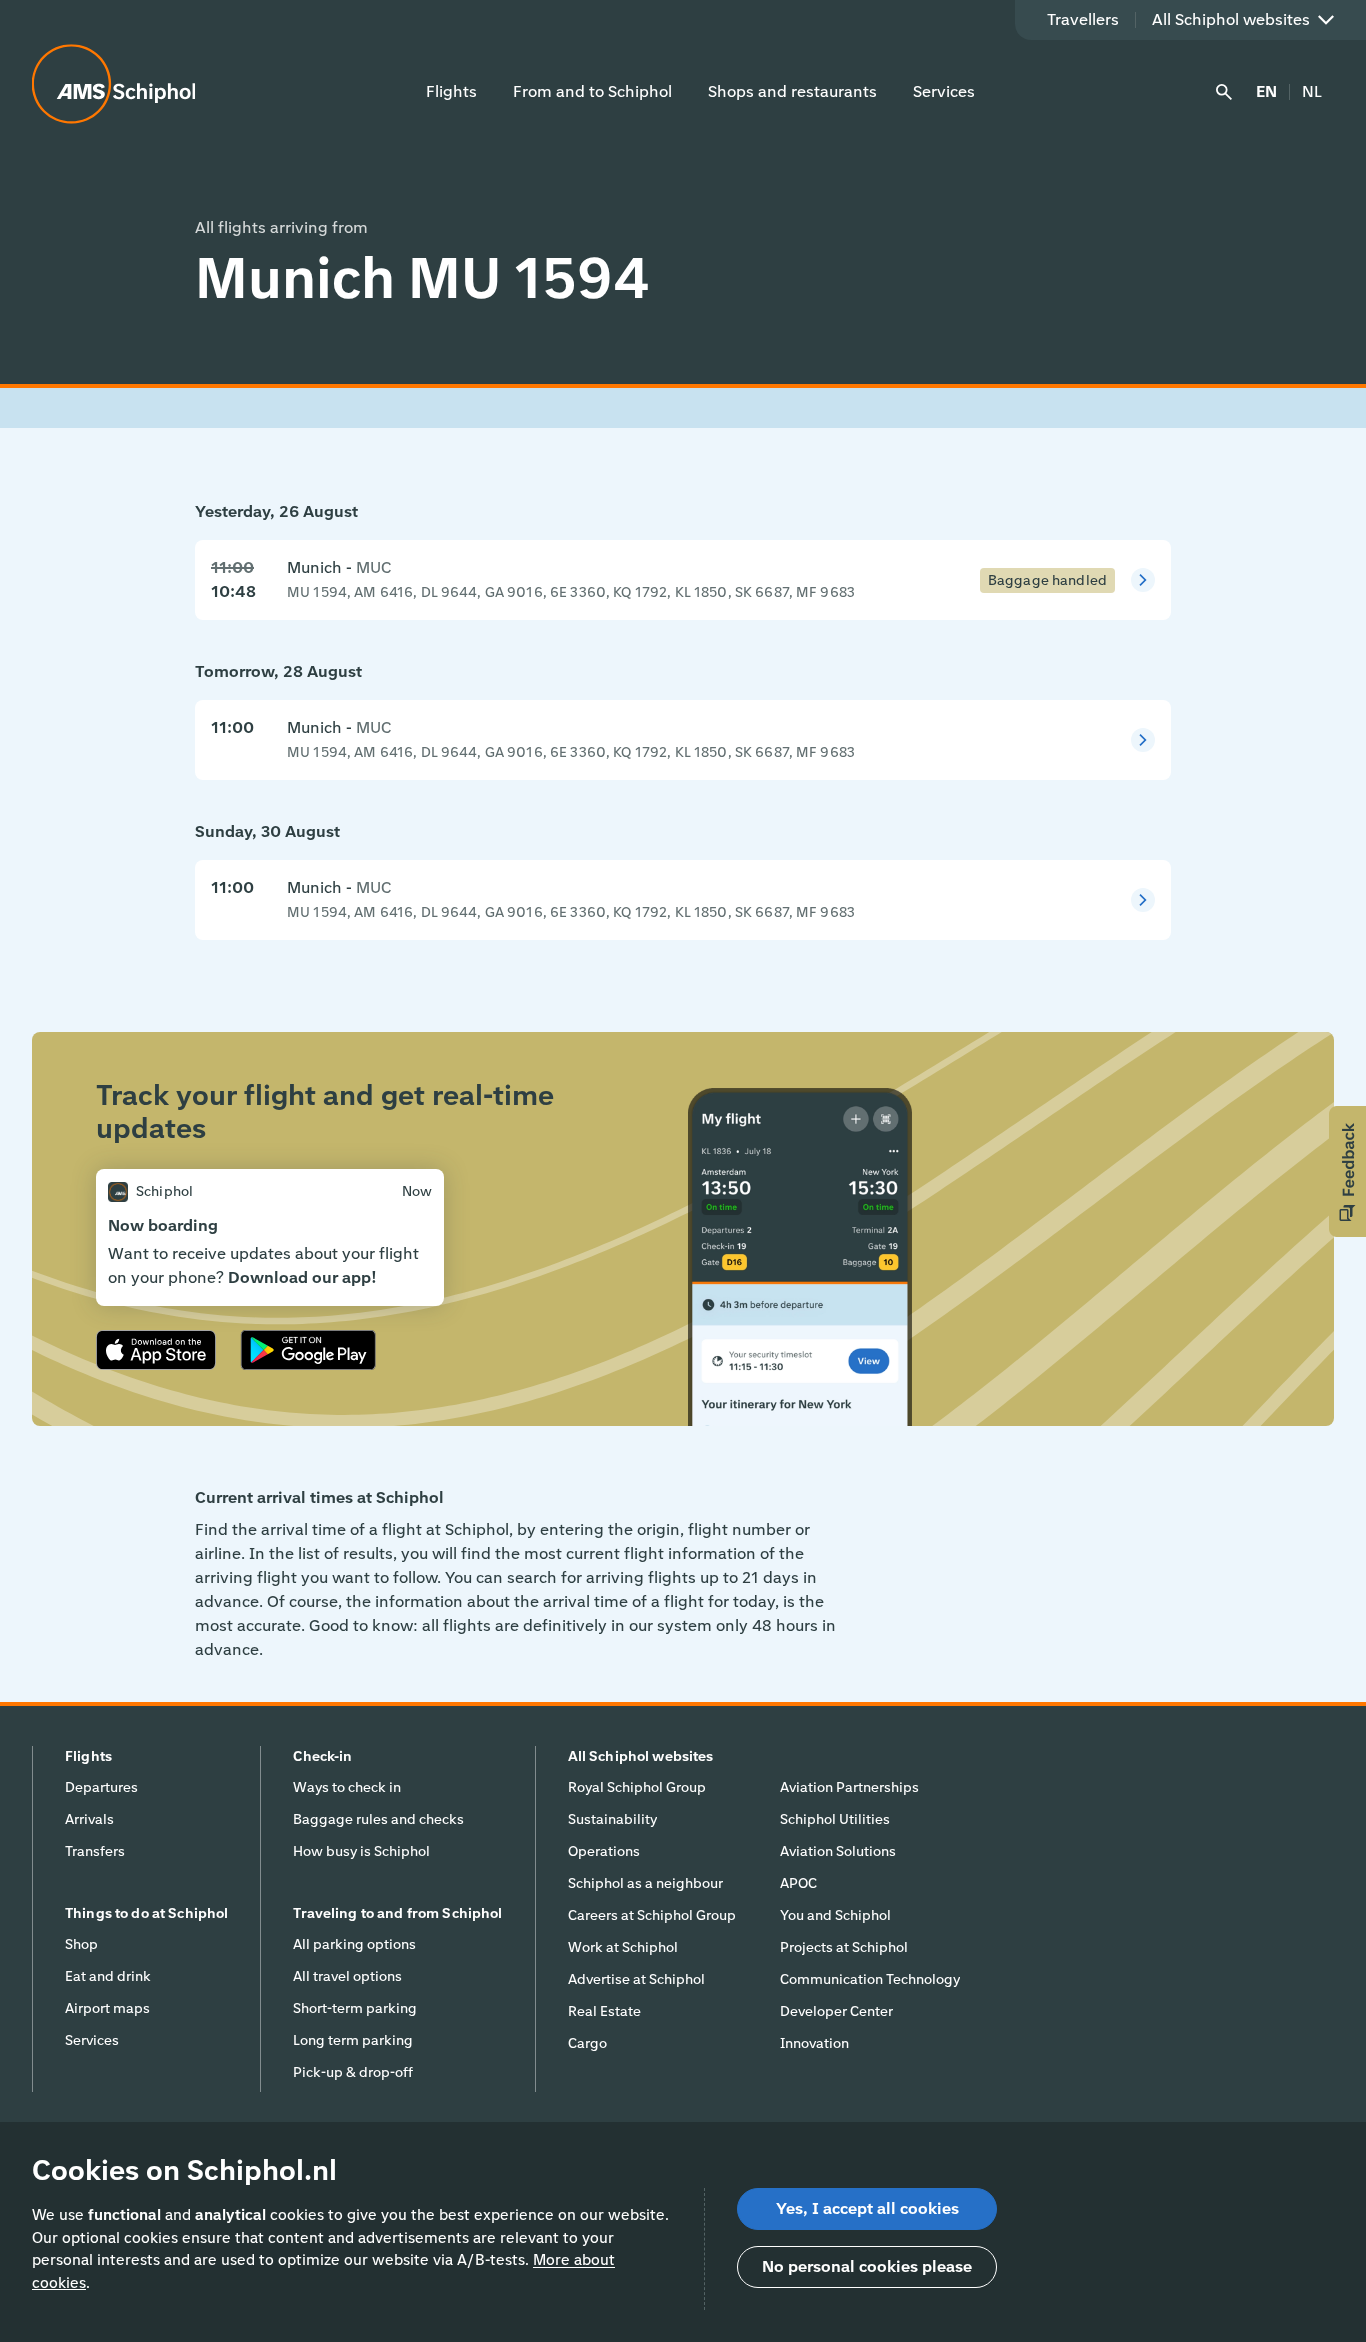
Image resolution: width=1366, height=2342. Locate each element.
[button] (1347, 1171)
